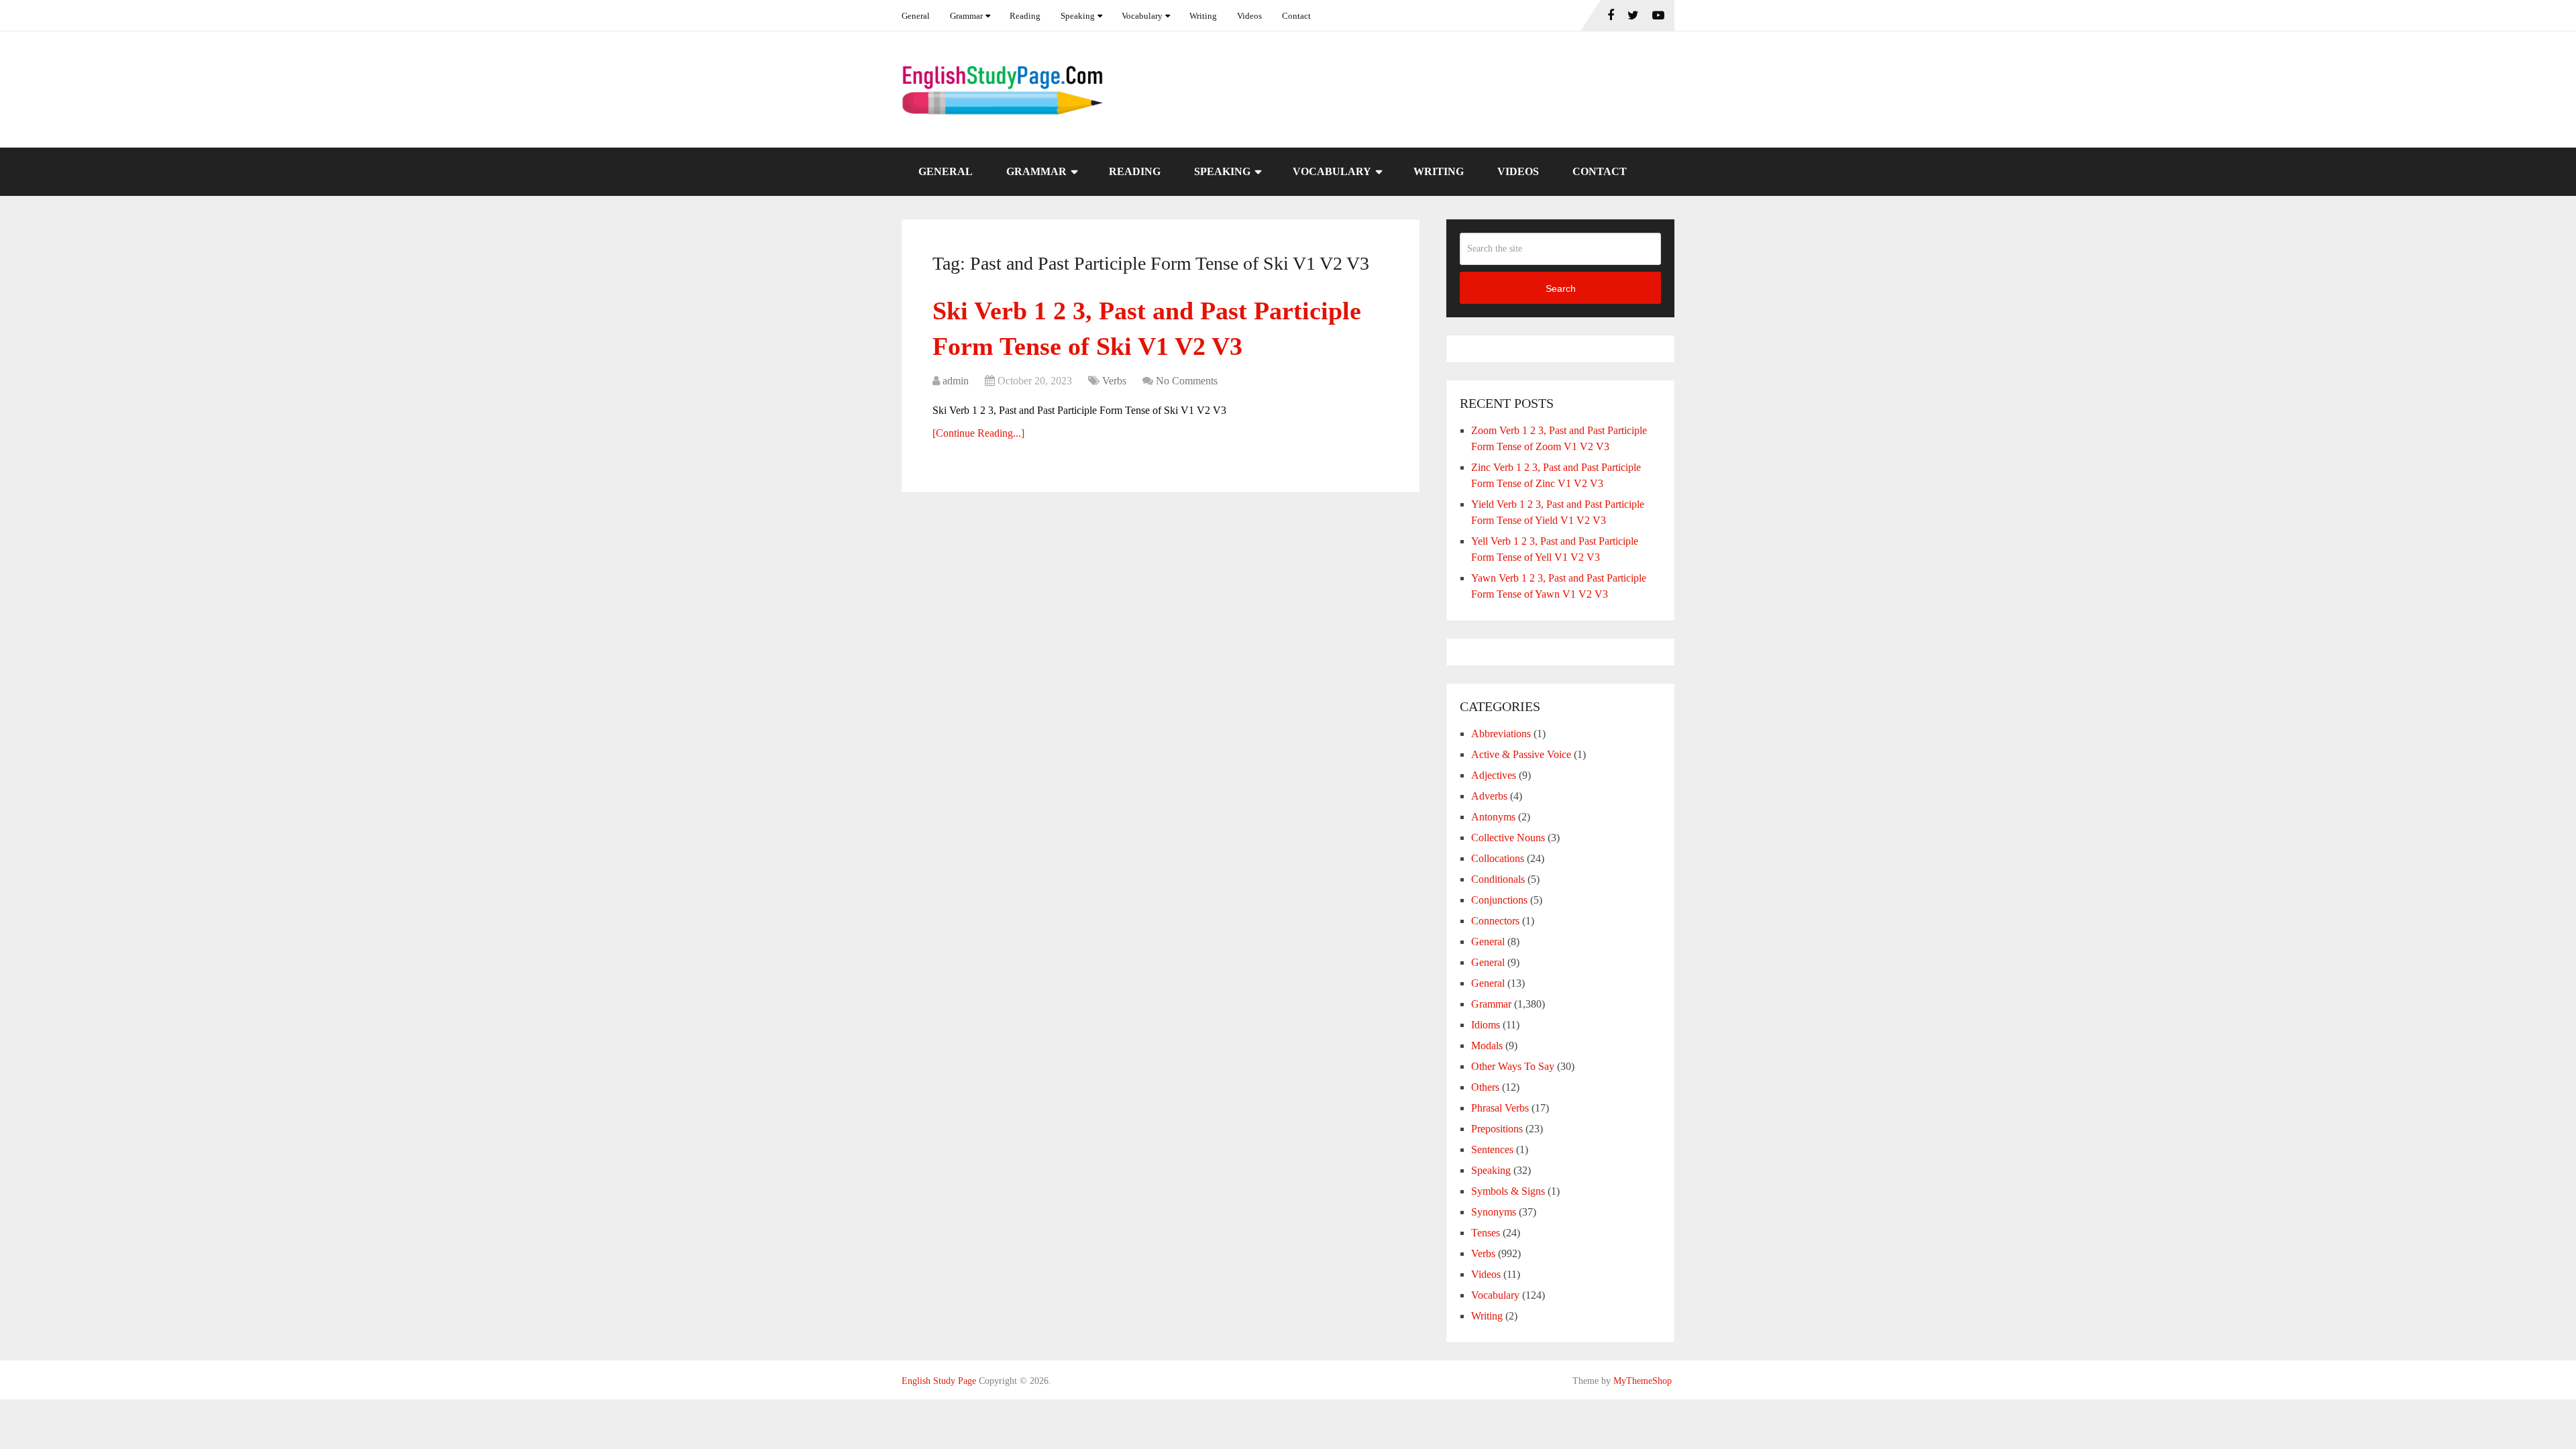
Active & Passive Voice (1521, 754)
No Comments (1187, 381)
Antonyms (1493, 817)
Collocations (1498, 858)
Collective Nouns (1508, 838)
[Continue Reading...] (978, 433)
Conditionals (1498, 879)
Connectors (1495, 921)
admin (956, 381)
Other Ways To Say (1513, 1066)
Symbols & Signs (1508, 1191)
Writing (1203, 16)
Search (1561, 288)
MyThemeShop (1643, 1381)
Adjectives (1494, 775)
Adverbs (1489, 796)
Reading (1025, 16)
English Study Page (939, 1381)
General (916, 16)
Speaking (1078, 16)
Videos (1249, 16)
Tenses (1486, 1233)
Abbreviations (1501, 734)
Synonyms (1494, 1212)
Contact (1296, 16)
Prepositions (1497, 1129)
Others (1485, 1087)
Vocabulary (1142, 16)
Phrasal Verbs (1500, 1108)
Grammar (966, 16)
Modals (1487, 1045)
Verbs (1114, 381)
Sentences (1492, 1149)
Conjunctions (1499, 900)
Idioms (1486, 1025)
